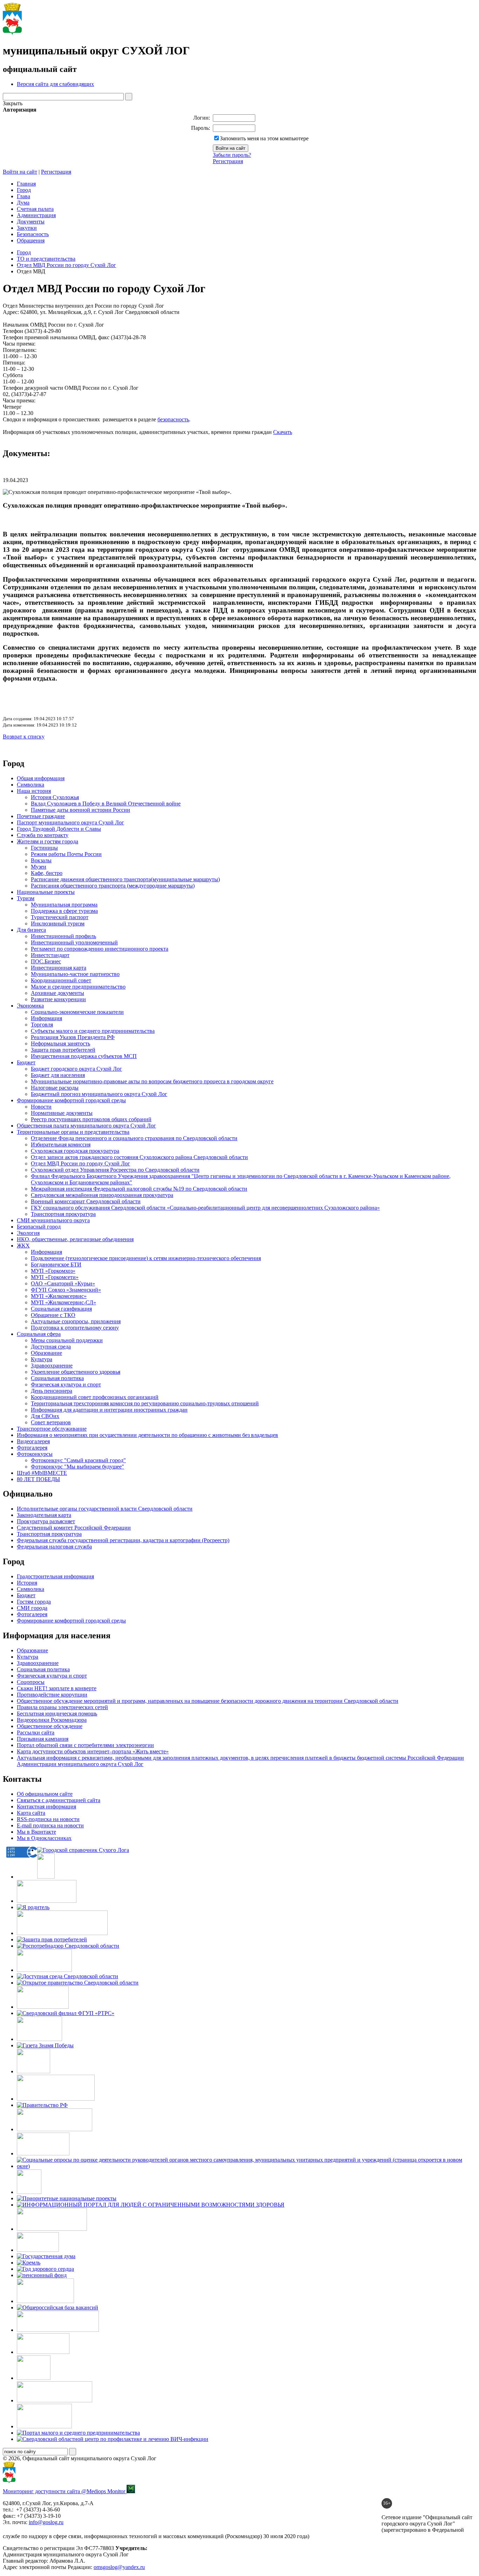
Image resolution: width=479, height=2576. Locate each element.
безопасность (173, 419)
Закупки (27, 228)
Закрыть (13, 103)
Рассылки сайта (36, 1732)
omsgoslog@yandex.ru (119, 2567)
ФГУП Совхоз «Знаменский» (66, 1290)
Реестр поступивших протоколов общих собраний (91, 1119)
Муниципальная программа (64, 905)
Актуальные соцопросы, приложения (76, 1321)
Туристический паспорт (60, 917)
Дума (23, 203)
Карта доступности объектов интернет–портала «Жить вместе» (93, 1751)
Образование (46, 1353)
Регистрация (228, 161)
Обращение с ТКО (53, 1315)
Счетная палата (35, 209)
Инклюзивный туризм (58, 924)
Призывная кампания (43, 1739)
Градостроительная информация (55, 1576)
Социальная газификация (61, 1309)
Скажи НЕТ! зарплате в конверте (57, 1688)
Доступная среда (51, 1347)
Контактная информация (46, 1806)
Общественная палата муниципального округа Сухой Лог (86, 1126)
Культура (42, 1359)
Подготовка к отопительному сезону (75, 1328)
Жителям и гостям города (48, 841)
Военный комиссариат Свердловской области (86, 1201)
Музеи (39, 867)
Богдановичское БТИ (56, 1264)
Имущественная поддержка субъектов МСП (84, 1056)
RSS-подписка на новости (48, 1819)
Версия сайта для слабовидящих (55, 84)
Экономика (30, 1006)
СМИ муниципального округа (53, 1220)
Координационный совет (61, 980)
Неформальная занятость (60, 1043)
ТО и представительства (46, 259)
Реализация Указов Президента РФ (73, 1037)
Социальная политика (57, 1378)
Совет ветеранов (51, 1422)
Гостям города (34, 1602)
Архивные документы (58, 993)
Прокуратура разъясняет (46, 1521)
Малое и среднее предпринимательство (78, 987)
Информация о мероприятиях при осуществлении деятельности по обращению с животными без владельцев (147, 1435)
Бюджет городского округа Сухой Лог (76, 1069)
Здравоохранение (52, 1366)
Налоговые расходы (55, 1088)
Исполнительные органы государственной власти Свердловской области (105, 1509)
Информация (46, 1018)
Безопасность (33, 234)
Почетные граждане (41, 816)
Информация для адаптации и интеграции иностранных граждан (109, 1410)
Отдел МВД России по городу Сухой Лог (66, 265)
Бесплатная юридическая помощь (57, 1714)
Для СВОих (45, 1416)
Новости (41, 1107)
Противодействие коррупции (52, 1695)
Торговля (42, 1025)
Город (24, 190)
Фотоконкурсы (35, 1454)
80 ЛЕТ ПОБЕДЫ (38, 1479)
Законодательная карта (44, 1515)
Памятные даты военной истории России (80, 810)
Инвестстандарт (50, 955)
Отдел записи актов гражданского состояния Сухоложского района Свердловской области (139, 1157)
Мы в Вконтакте (36, 1832)
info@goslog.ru (46, 2522)
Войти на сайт (20, 172)
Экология (28, 1233)
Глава (23, 196)
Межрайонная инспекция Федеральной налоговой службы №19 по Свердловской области (139, 1189)
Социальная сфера (39, 1334)
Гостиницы (44, 848)
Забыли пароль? (232, 155)
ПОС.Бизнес (46, 961)
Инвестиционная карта (59, 968)
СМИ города (32, 1608)
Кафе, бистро (47, 873)
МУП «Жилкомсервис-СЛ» (63, 1302)
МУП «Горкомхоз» (53, 1271)
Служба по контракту (43, 835)
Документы (31, 222)
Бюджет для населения (58, 1075)
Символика (31, 785)
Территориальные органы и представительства (73, 1132)
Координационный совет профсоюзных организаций (95, 1397)
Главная (26, 184)
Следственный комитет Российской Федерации (74, 1528)
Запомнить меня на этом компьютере (264, 138)
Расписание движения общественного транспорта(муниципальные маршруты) (125, 879)
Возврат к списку (24, 737)
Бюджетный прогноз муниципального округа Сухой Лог (99, 1094)
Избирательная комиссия (61, 1145)
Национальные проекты (46, 892)
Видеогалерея (33, 1441)
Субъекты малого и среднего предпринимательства (93, 1031)
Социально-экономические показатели (77, 1012)
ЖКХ (23, 1246)
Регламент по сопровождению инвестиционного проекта (100, 949)
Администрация (36, 215)
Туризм (26, 898)
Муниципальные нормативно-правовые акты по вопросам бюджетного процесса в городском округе (152, 1081)
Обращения (31, 240)
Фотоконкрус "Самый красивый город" (78, 1460)
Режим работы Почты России (66, 854)
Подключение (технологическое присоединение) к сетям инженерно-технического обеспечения (146, 1258)
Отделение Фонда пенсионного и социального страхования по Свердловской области (134, 1138)
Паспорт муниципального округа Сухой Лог (70, 822)
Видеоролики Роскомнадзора (52, 1720)
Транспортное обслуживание (52, 1429)
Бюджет (26, 1062)
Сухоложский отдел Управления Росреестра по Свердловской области (115, 1170)
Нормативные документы (62, 1113)
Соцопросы (31, 1682)
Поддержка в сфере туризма (64, 911)
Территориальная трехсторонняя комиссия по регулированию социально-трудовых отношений (145, 1403)
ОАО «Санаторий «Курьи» (63, 1283)
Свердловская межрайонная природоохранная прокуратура (102, 1195)
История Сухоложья (55, 797)
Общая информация (41, 778)
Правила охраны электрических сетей (62, 1707)
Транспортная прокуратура (63, 1214)
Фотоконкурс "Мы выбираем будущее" (77, 1467)
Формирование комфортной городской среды (71, 1100)
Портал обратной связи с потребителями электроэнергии (85, 1745)
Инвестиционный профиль (63, 936)
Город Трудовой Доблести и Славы (59, 829)
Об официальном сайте (45, 1794)
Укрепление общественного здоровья (76, 1372)
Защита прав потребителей (63, 1050)
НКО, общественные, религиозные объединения (75, 1239)
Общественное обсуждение (50, 1726)
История (27, 1583)
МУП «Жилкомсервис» (59, 1296)
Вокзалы (41, 860)
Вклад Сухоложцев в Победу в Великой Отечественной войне (106, 804)
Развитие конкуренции (58, 999)
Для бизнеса (31, 930)
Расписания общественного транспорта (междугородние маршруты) (113, 886)
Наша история (34, 791)
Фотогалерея (32, 1448)
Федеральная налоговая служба (54, 1547)
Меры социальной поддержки (67, 1340)
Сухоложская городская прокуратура (75, 1151)
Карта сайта (31, 1813)
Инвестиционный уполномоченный (74, 942)
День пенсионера (52, 1391)
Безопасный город (39, 1227)
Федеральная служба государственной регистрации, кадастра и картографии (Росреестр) (123, 1540)
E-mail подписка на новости (50, 1825)
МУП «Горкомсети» (55, 1277)
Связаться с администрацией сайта (59, 1800)
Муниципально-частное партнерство (75, 974)
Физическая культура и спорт (66, 1384)
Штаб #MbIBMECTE (42, 1473)
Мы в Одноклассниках (44, 1838)
